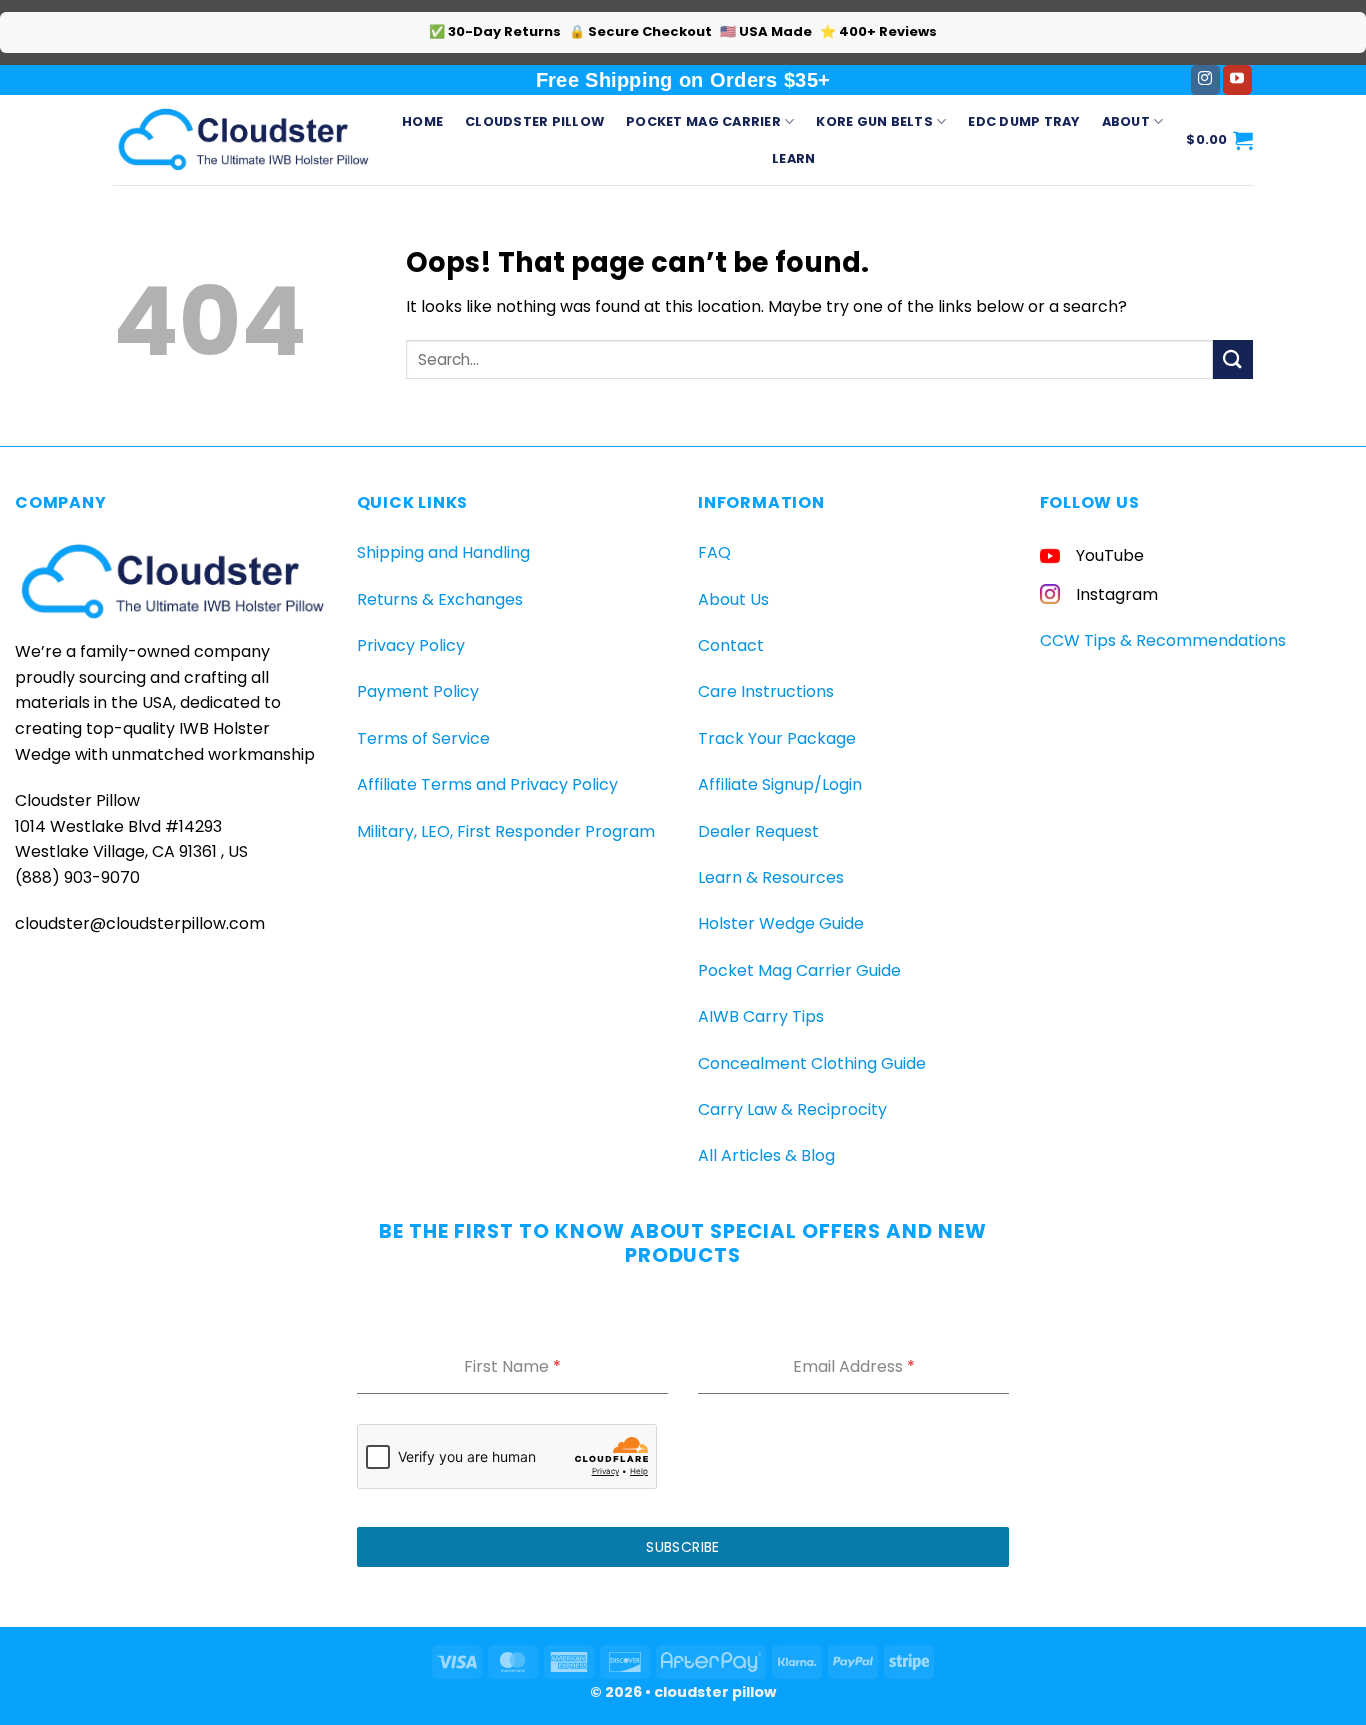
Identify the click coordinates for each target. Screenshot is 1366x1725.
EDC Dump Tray (1023, 121)
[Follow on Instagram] (1205, 80)
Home (422, 121)
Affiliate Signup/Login (780, 784)
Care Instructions (766, 691)
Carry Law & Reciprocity (792, 1109)
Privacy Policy (411, 645)
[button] (1219, 140)
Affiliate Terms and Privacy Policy (487, 784)
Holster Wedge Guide (781, 923)
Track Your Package (777, 738)
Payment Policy (418, 691)
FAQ (714, 552)
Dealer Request (758, 831)
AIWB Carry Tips (761, 1016)
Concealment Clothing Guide (812, 1063)
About (1126, 121)
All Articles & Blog (766, 1155)
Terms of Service (423, 738)
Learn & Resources (771, 877)
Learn (793, 158)
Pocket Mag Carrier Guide (799, 970)
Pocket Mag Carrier (703, 121)
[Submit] (1233, 359)
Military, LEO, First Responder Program (506, 831)
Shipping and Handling (443, 552)
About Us (733, 599)
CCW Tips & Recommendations (1163, 640)
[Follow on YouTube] (1237, 80)
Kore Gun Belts (874, 121)
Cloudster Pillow (534, 121)
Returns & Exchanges (440, 599)
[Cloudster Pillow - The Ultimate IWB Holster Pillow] (242, 139)
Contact (731, 645)
